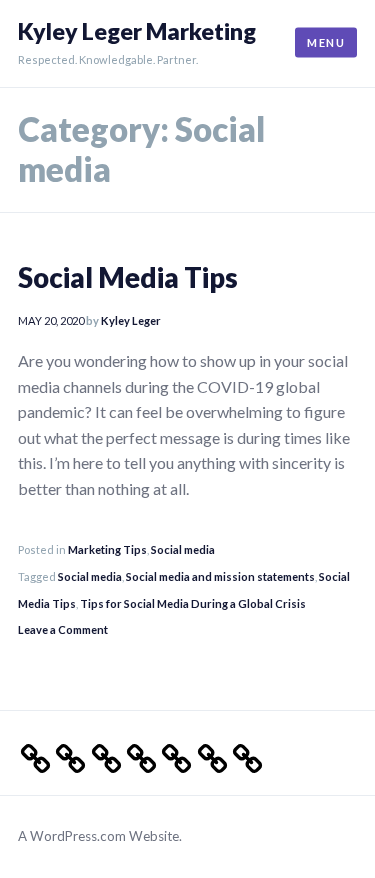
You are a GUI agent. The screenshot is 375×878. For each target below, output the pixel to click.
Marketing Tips (107, 549)
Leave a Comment (63, 629)
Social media (183, 549)
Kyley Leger (131, 320)
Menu (326, 42)
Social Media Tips (128, 277)
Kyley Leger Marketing (137, 31)
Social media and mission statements (220, 576)
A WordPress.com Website (98, 836)
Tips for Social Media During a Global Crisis (193, 603)
